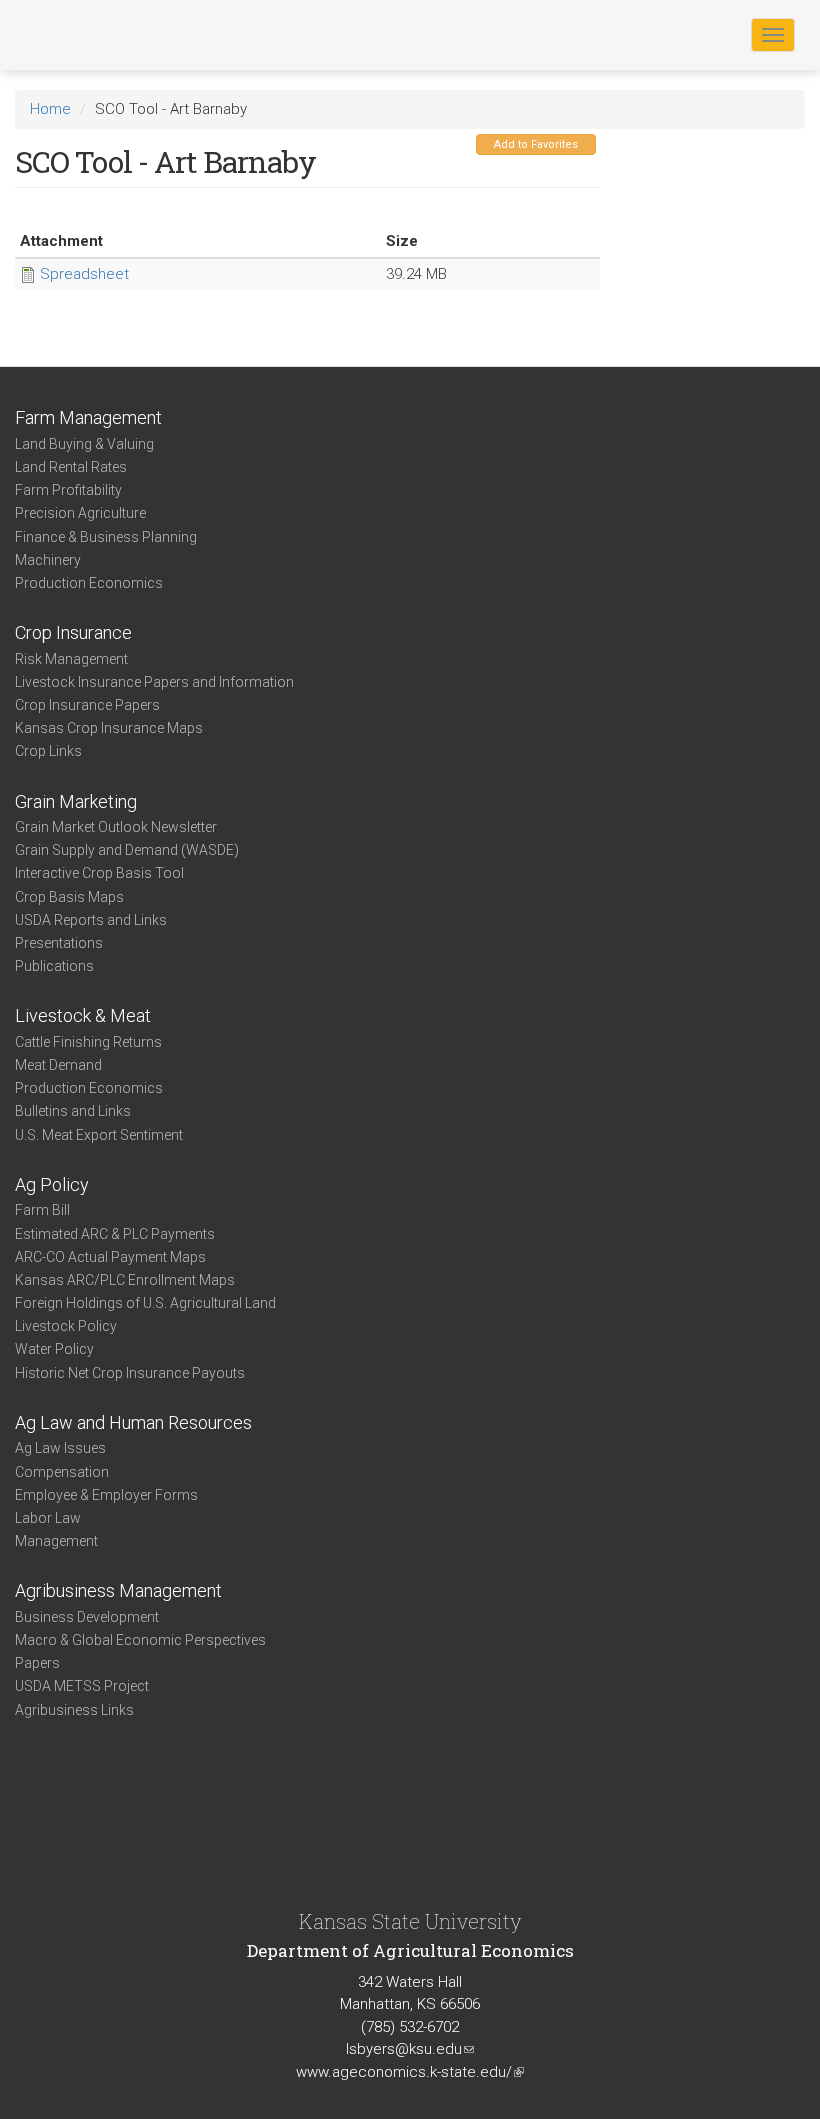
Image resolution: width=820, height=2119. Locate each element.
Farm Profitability (68, 490)
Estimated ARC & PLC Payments (115, 1234)
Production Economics (89, 583)
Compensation (62, 1472)
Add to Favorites (536, 144)
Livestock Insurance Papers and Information (154, 682)
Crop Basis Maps (69, 897)
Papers (37, 1663)
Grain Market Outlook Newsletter (116, 827)
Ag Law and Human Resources (133, 1422)
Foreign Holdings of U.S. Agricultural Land (145, 1303)
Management (56, 1541)
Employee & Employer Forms (106, 1495)
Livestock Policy (66, 1326)
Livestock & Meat (83, 1015)
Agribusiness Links (74, 1710)
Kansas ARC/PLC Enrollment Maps (125, 1280)
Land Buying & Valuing (84, 444)
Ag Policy (52, 1184)
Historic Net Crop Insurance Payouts (130, 1373)
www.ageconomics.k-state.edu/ (410, 2072)
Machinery (48, 560)
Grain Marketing (76, 801)
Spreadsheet (84, 274)
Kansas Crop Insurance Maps (109, 728)
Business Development (87, 1617)
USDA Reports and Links (91, 920)
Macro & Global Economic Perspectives (140, 1640)
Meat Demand (58, 1065)
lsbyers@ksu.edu (410, 2049)
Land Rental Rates (71, 467)
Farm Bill (42, 1210)
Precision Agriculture (80, 513)
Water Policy (54, 1349)
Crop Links (48, 751)
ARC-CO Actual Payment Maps (110, 1257)
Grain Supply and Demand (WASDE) (127, 850)
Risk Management (71, 659)
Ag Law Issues (60, 1448)
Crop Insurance (73, 632)
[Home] (79, 34)
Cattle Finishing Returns (88, 1042)
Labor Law (48, 1518)
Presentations (59, 943)
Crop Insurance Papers (87, 705)
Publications (54, 966)
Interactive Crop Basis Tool (99, 873)
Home (50, 109)
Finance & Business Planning (106, 537)
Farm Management (88, 417)
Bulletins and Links (73, 1111)
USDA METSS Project (82, 1686)
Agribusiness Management (118, 1590)
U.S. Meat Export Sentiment (99, 1135)
